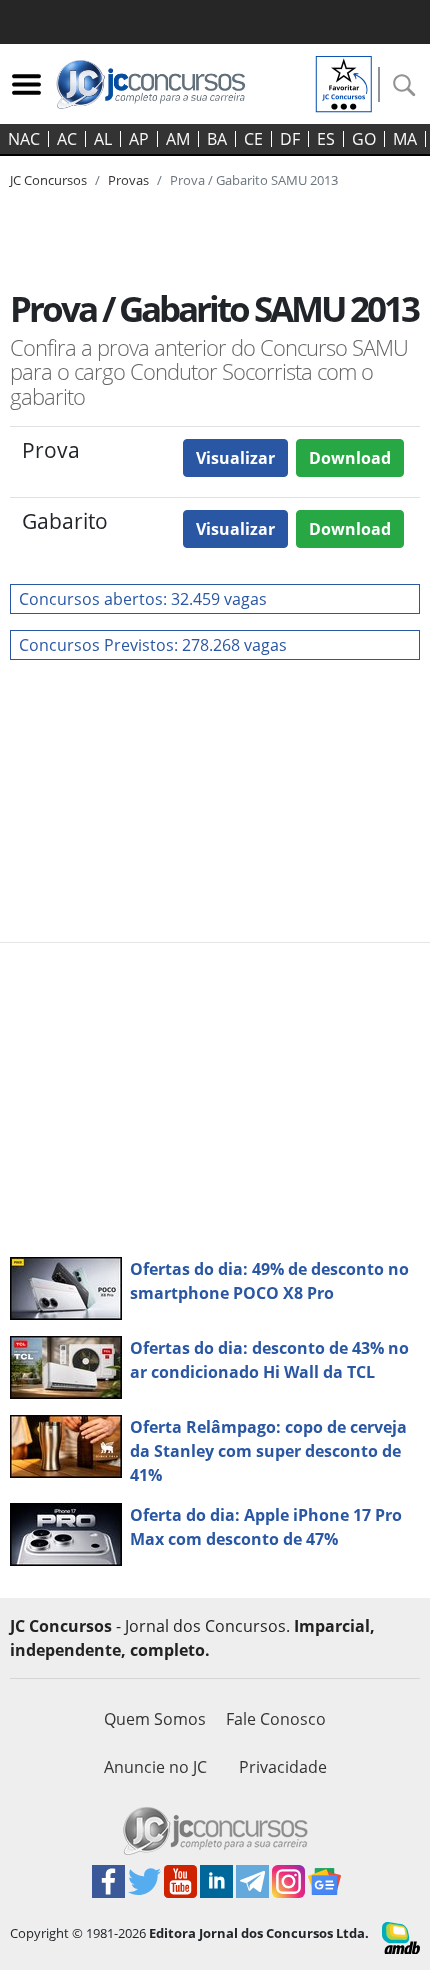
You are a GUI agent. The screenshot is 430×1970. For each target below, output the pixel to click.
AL (103, 139)
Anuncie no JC (155, 1767)
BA (217, 139)
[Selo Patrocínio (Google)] (344, 82)
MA (405, 139)
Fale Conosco (276, 1719)
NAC (24, 139)
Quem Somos (155, 1719)
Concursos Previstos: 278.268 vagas (153, 645)
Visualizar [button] (235, 458)
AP (139, 139)
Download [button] (350, 458)
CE (253, 139)
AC (67, 139)
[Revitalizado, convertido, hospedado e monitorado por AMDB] (401, 1936)
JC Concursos (48, 180)
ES (326, 139)
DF (290, 139)
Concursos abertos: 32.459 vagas (143, 599)
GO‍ (364, 139)
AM (178, 139)
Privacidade (283, 1767)
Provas (128, 180)
